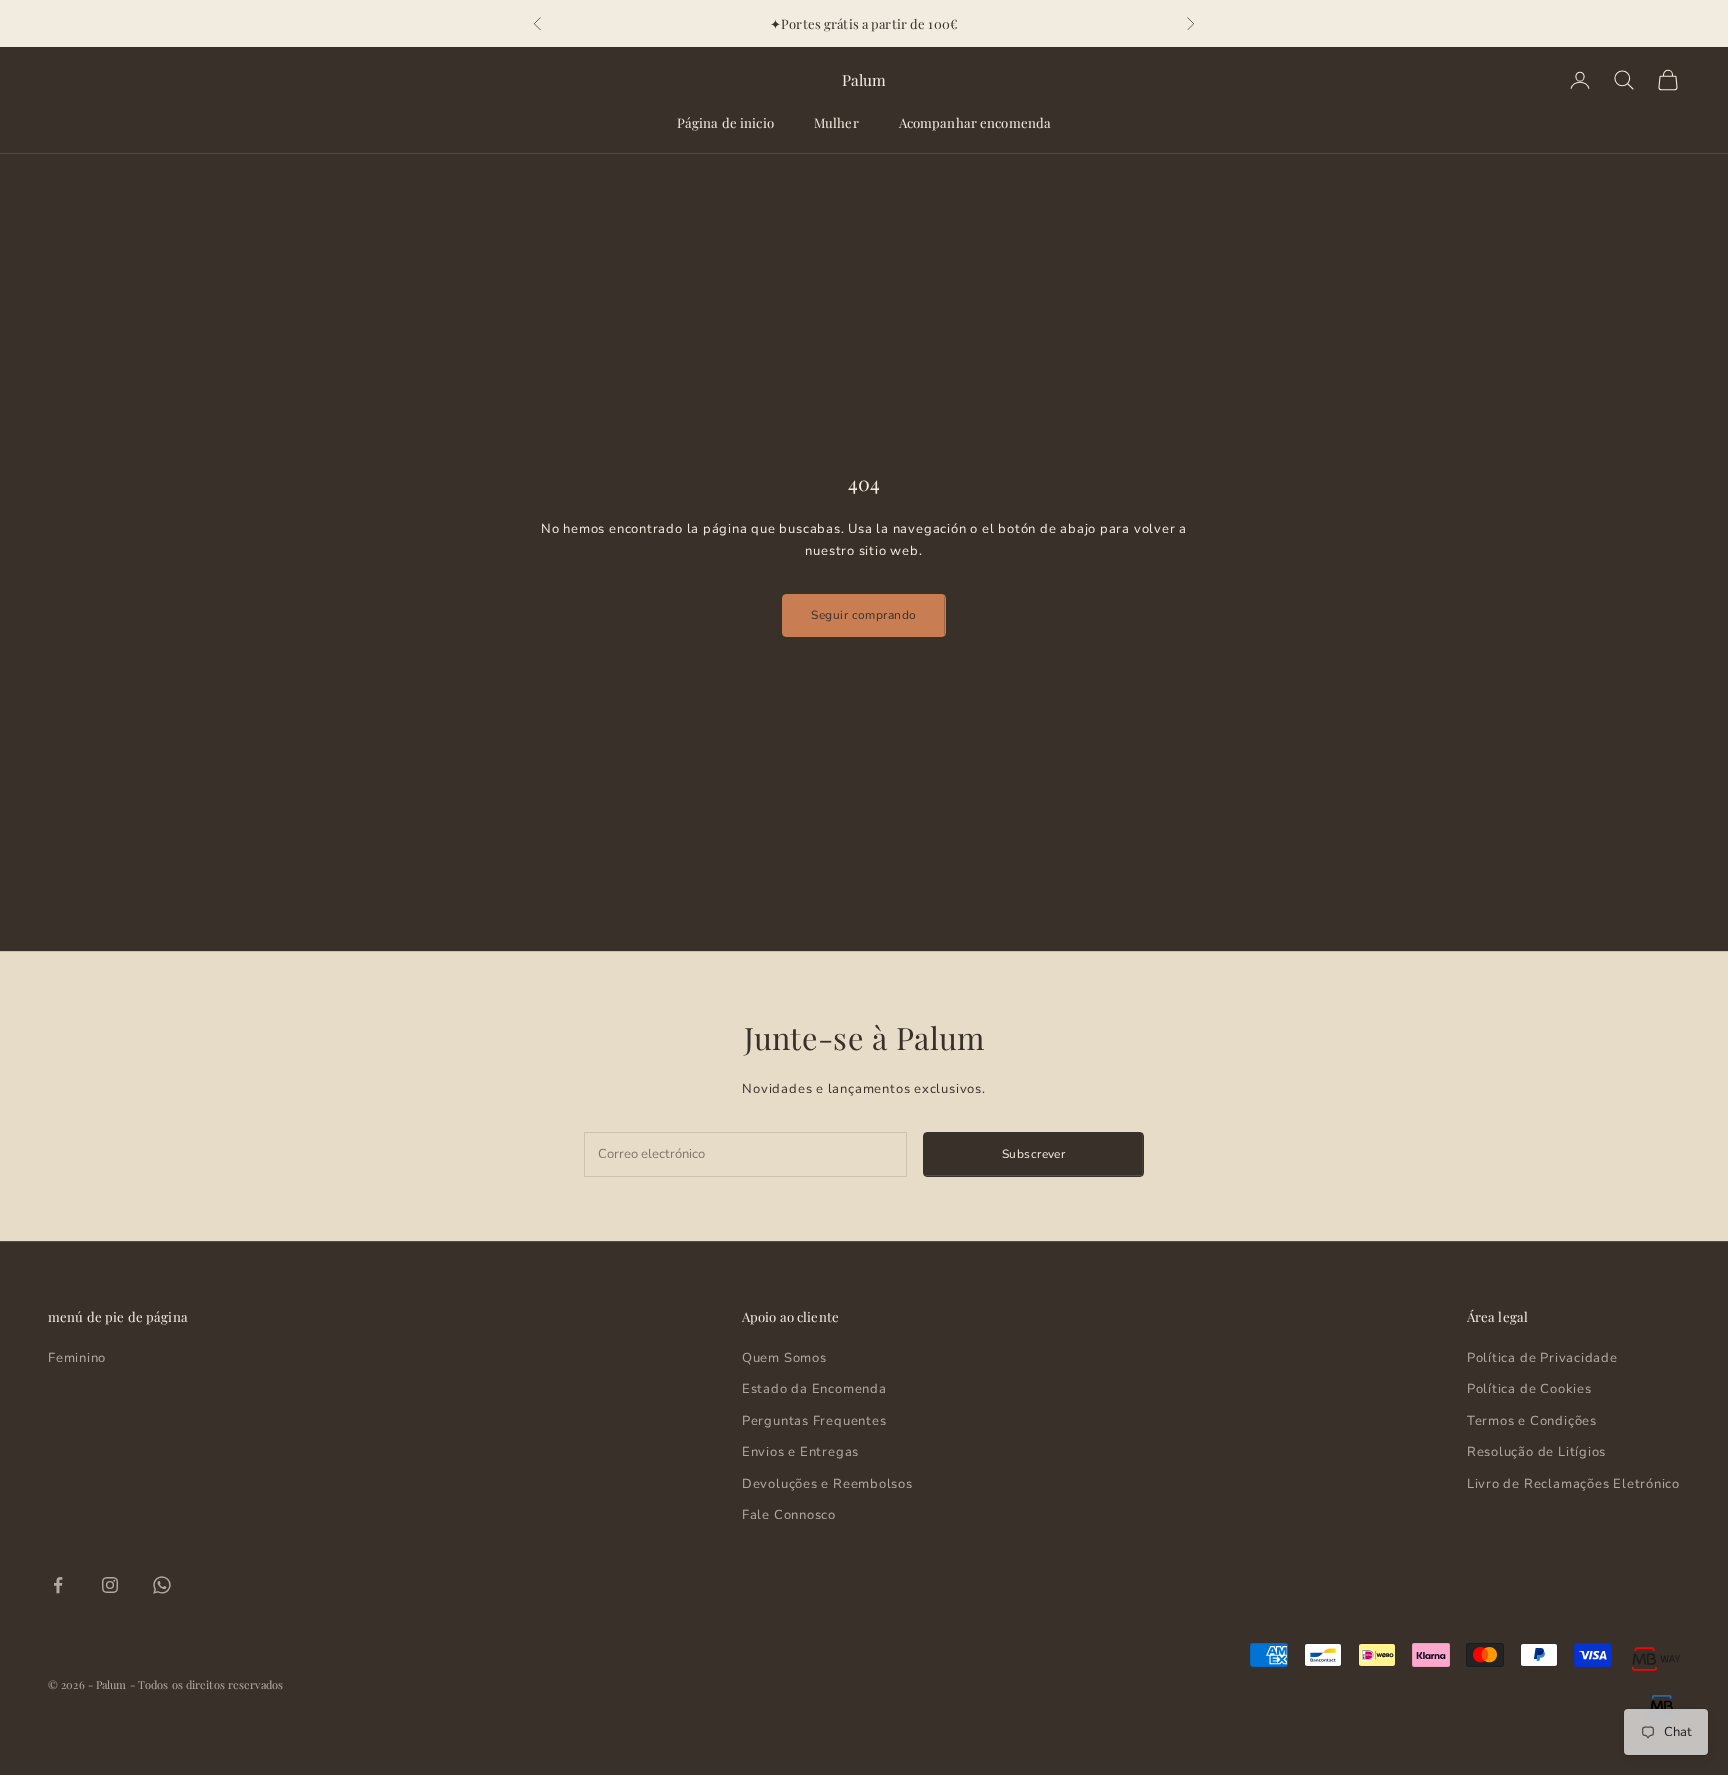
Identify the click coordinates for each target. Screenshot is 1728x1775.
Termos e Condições (1532, 1421)
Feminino (77, 1358)
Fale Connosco (789, 1515)
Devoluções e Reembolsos (827, 1484)
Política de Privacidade (1542, 1358)
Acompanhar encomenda (975, 122)
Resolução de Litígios (1536, 1452)
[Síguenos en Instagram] (110, 1585)
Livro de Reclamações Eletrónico (1573, 1484)
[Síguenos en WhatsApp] (162, 1585)
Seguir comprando (864, 615)
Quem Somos (784, 1358)
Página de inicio (725, 122)
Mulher (836, 122)
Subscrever (1034, 1154)
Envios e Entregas (800, 1452)
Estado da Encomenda (814, 1389)
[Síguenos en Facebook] (58, 1585)
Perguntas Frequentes (814, 1421)
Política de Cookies (1529, 1389)
